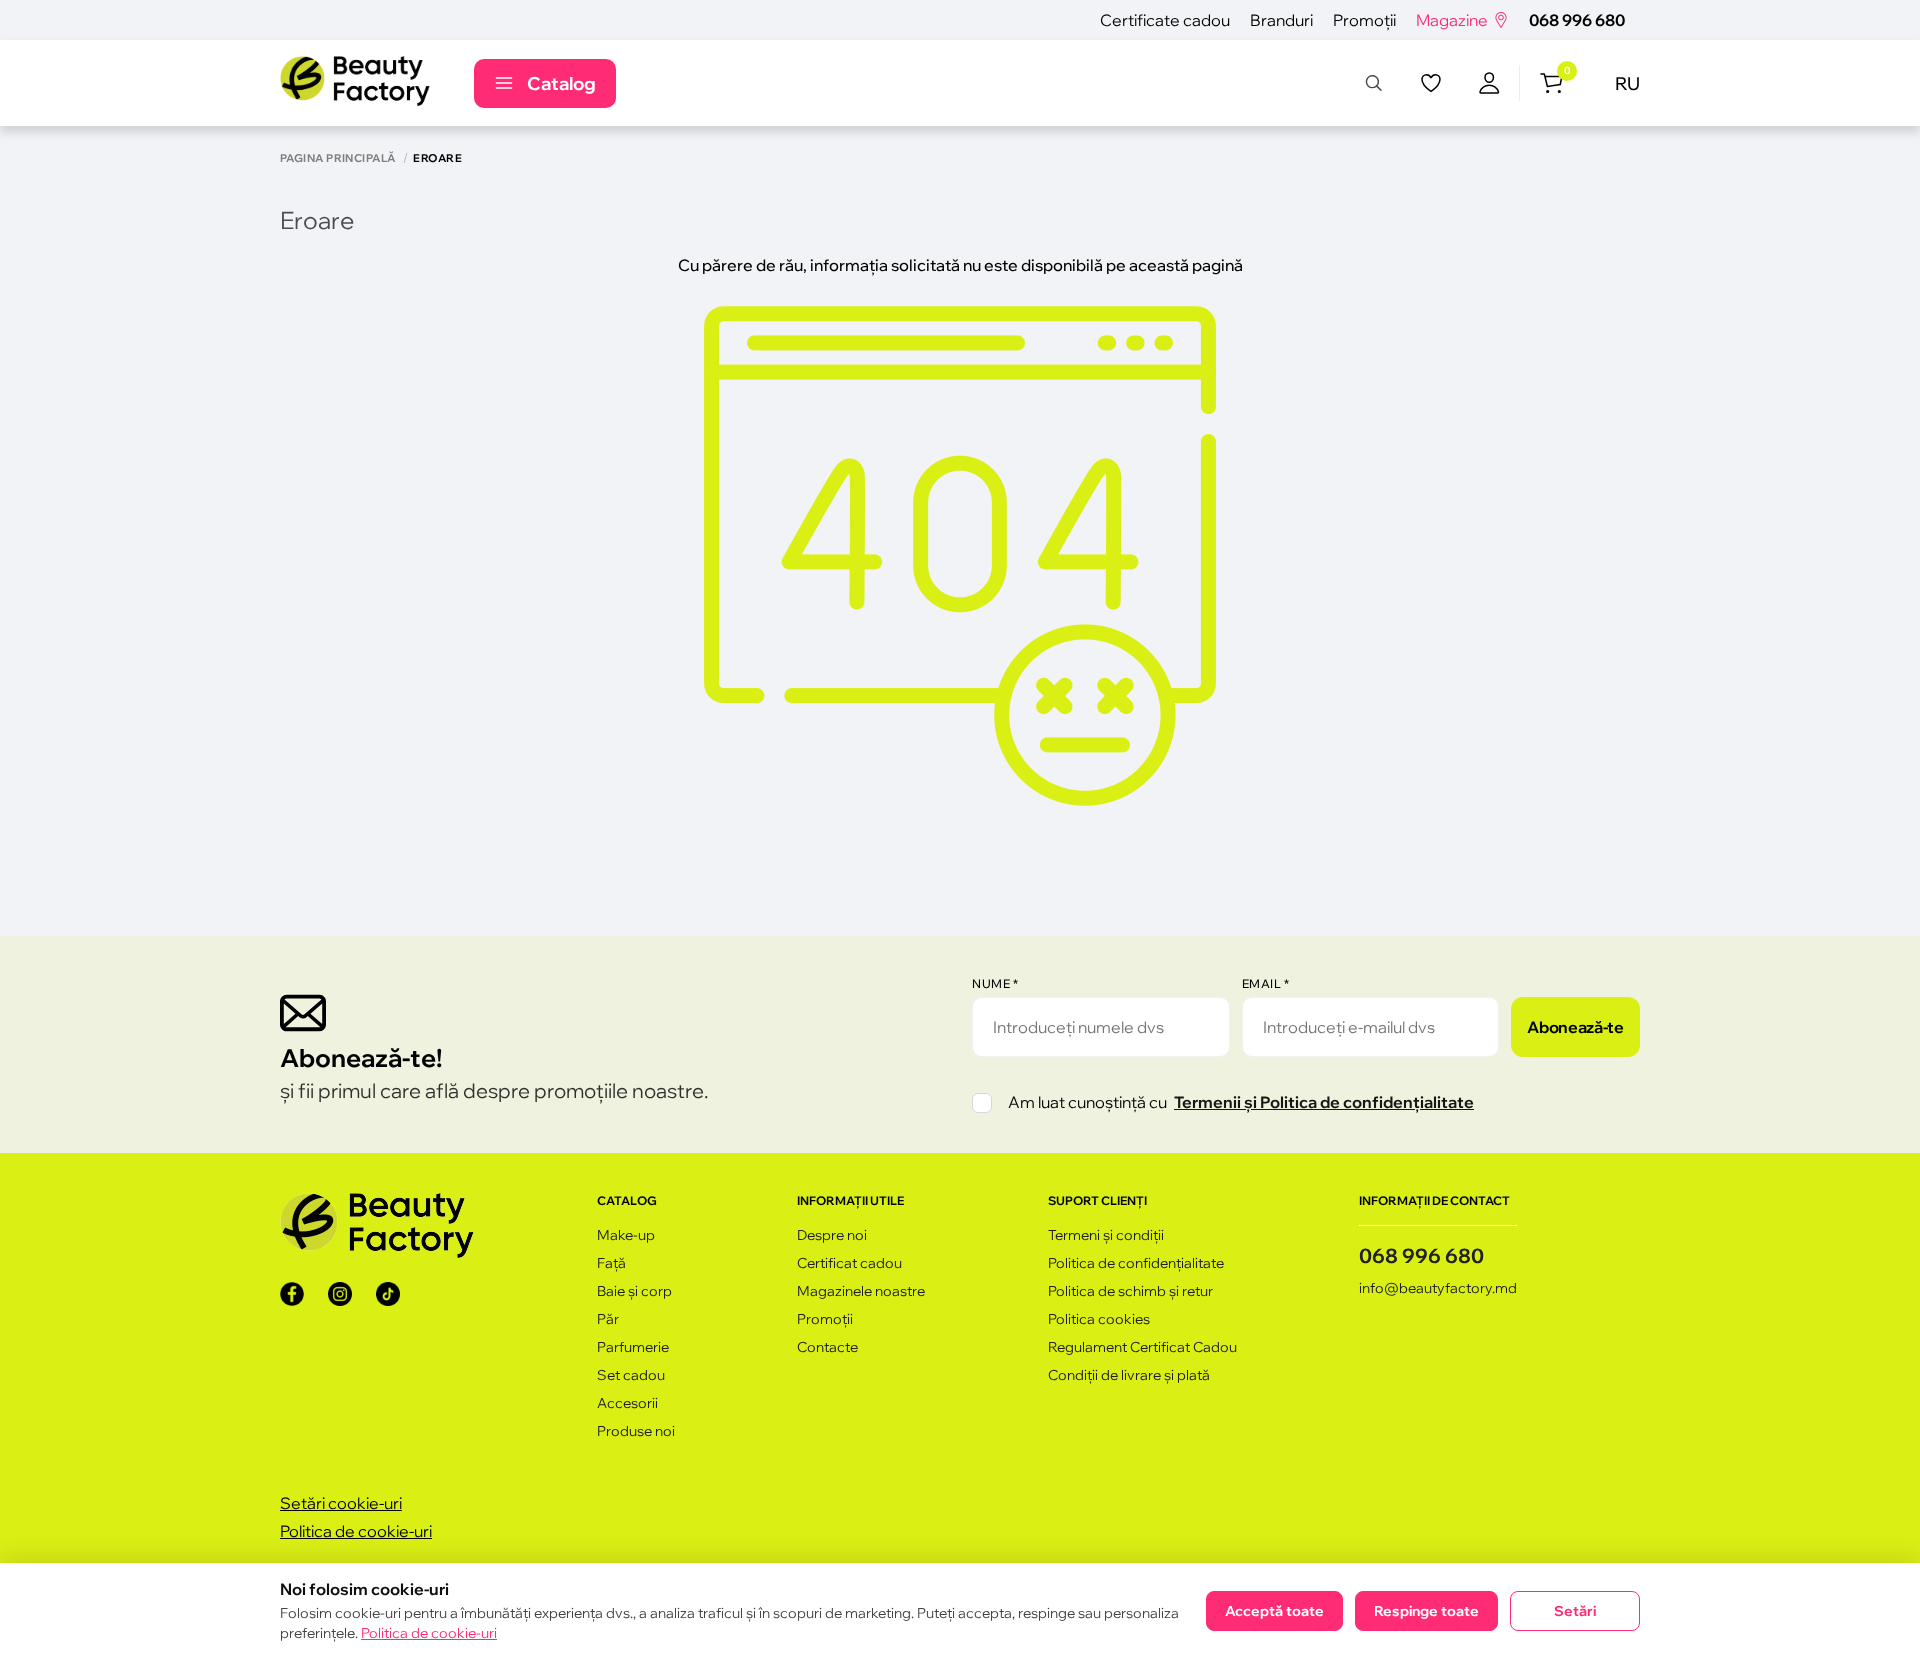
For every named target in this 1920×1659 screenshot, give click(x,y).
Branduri (1281, 20)
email (1266, 983)
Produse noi (636, 1431)
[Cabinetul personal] (1489, 83)
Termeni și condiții (1106, 1235)
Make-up (626, 1235)
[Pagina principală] (355, 83)
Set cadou (631, 1375)
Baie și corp (634, 1291)
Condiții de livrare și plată (1129, 1375)
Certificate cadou (1165, 20)
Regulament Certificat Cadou (1142, 1347)
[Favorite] (1431, 83)
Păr (608, 1319)
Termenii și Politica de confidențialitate (1324, 1102)
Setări (1575, 1611)
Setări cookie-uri (341, 1503)
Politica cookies (1099, 1319)
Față (611, 1263)
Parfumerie (633, 1347)
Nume (995, 983)
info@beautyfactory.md (1438, 1288)
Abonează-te (1575, 1027)
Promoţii (1364, 20)
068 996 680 (1577, 20)
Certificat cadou (849, 1263)
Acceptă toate (1274, 1611)
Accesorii (627, 1403)
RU (1627, 83)
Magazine (1452, 20)
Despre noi (832, 1235)
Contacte (827, 1347)
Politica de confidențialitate (1136, 1263)
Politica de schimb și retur (1130, 1291)
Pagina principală (337, 158)
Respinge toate (1426, 1611)
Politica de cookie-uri (356, 1531)
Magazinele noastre (861, 1291)
